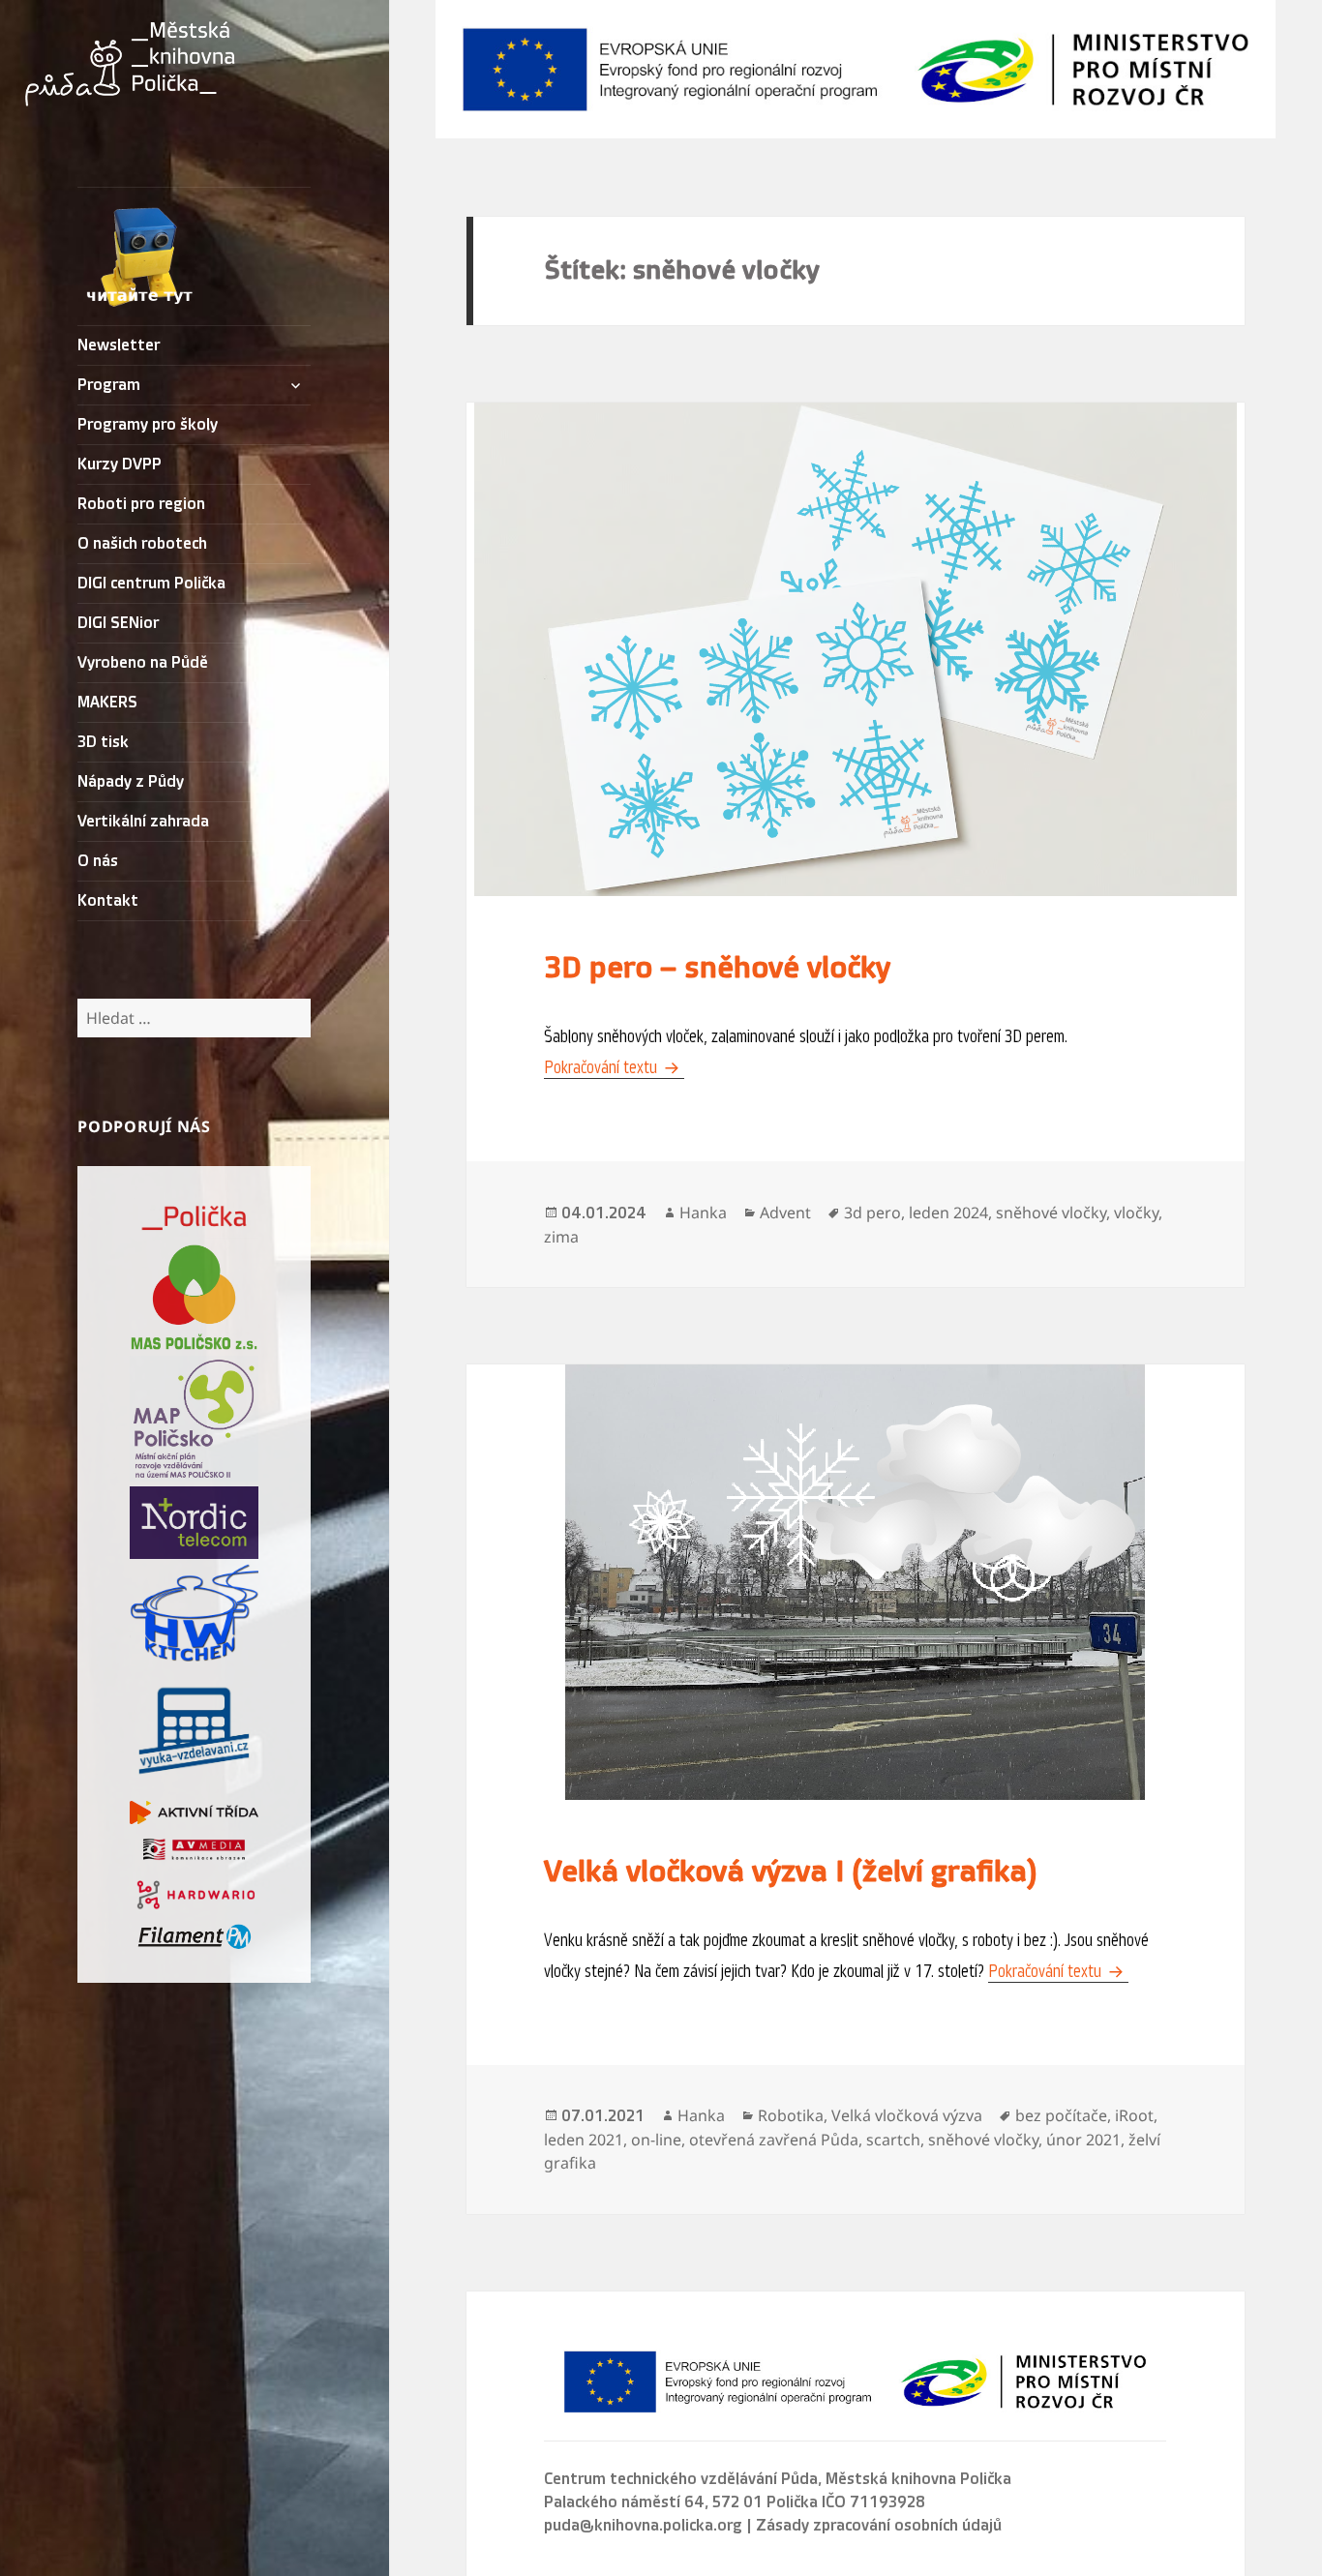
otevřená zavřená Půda (774, 2140)
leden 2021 (584, 2140)
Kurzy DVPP (120, 464)
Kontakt (108, 901)
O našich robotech (142, 544)
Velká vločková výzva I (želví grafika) (791, 1872)
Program (109, 385)
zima (561, 1237)
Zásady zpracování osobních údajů (879, 2526)
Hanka (703, 1213)
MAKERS (107, 703)
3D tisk (103, 742)
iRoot (1134, 2115)
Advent (785, 1213)
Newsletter (119, 345)
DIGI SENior (118, 623)
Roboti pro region (141, 504)
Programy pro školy (148, 425)
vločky (1136, 1213)
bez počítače (1061, 2115)
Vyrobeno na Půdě (143, 663)
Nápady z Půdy (131, 782)
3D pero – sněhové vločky (717, 968)
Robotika (791, 2115)
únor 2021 (1083, 2140)
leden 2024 (948, 1213)
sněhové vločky (1051, 1213)
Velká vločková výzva (907, 2115)
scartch (893, 2140)
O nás (98, 861)
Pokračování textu (614, 1067)
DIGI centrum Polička (151, 584)
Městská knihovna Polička (918, 2479)
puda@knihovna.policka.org (643, 2526)
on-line (656, 2140)
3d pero (872, 1213)
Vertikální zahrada (143, 822)
